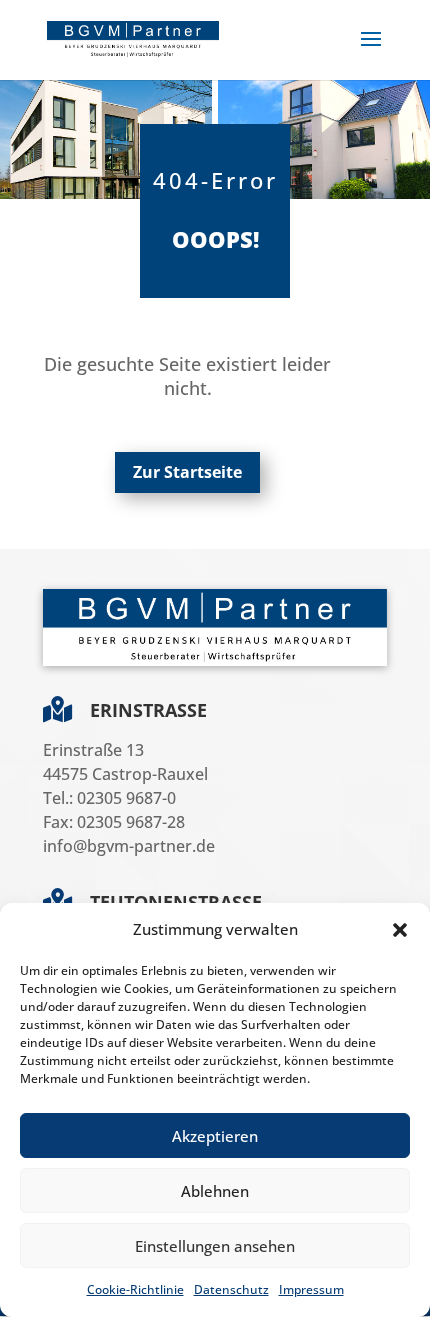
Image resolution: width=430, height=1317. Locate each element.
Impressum (311, 1289)
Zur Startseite (187, 472)
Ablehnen (215, 1191)
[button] (400, 930)
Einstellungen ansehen (215, 1246)
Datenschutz (231, 1289)
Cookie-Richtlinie (135, 1289)
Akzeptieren (215, 1136)
